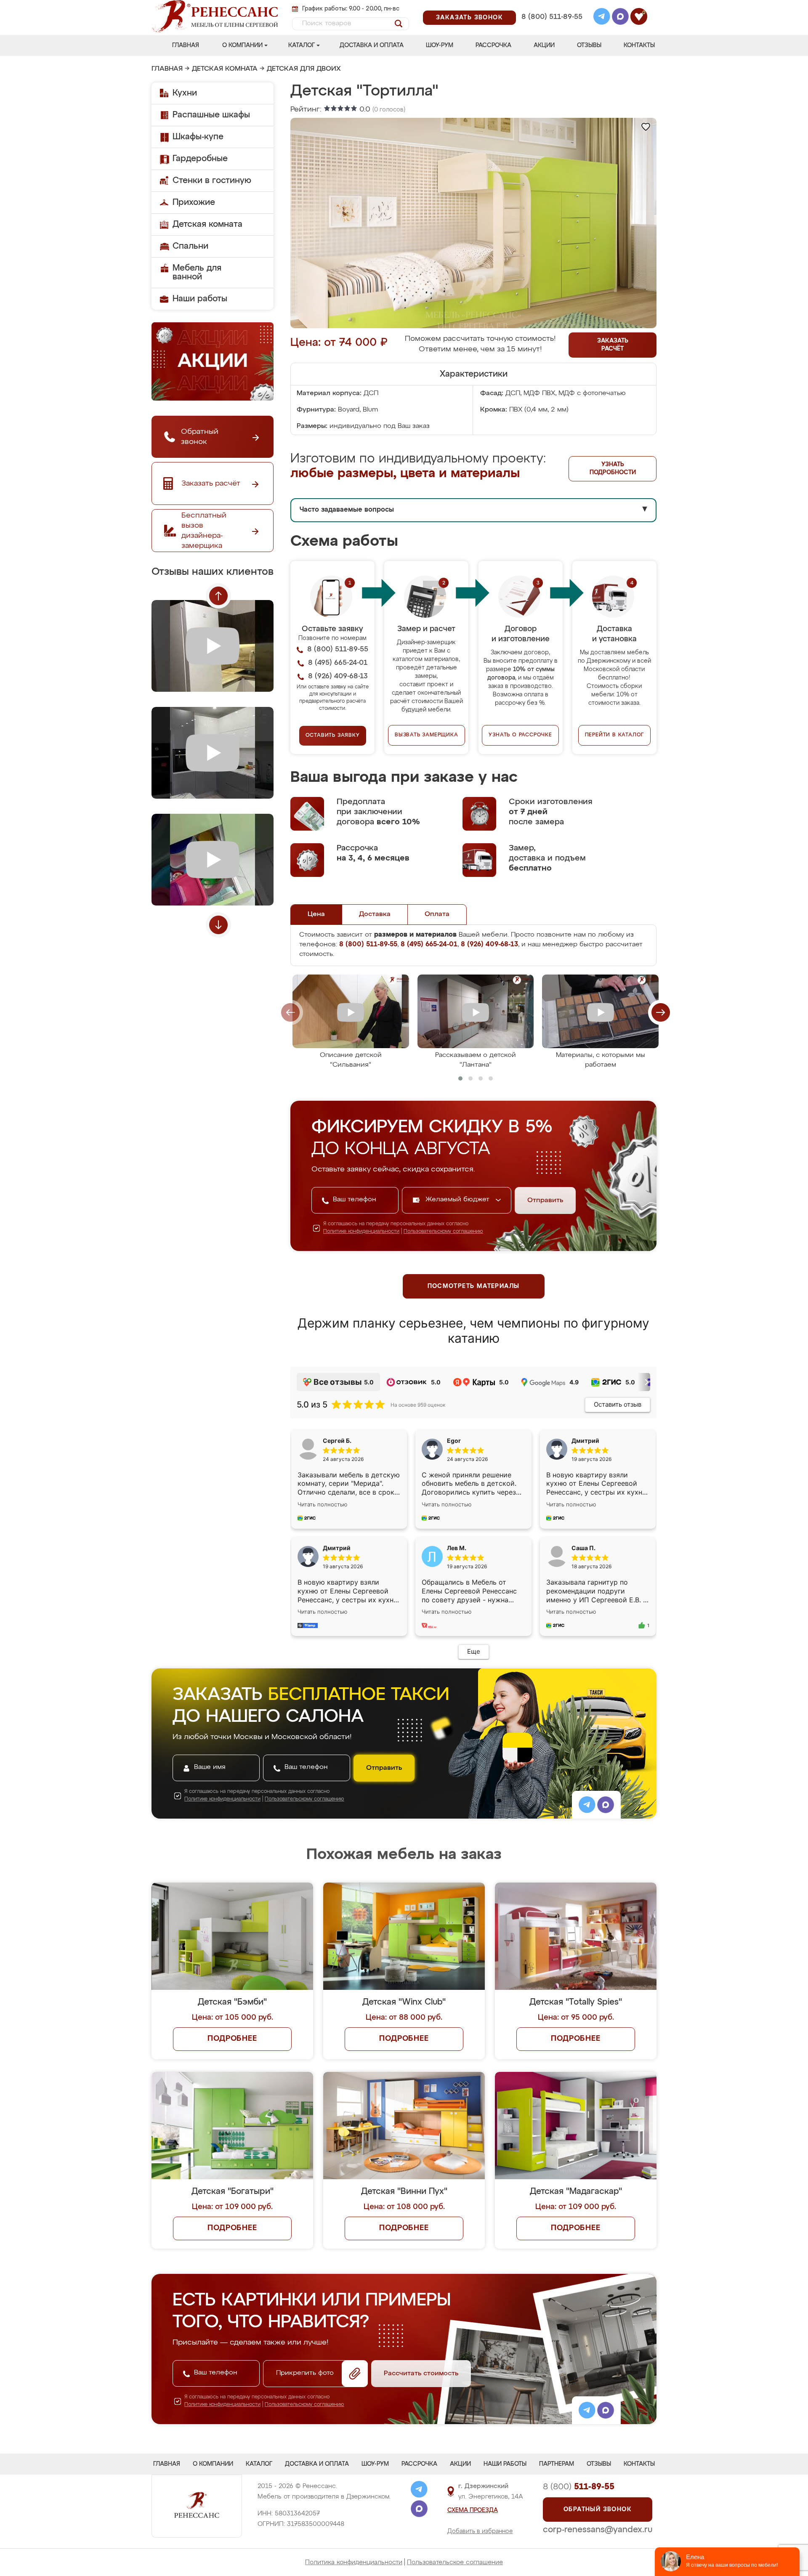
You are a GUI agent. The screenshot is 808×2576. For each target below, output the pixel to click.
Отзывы (589, 45)
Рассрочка (493, 45)
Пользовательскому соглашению (443, 1232)
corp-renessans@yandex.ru (598, 2530)
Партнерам (557, 2464)
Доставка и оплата (372, 45)
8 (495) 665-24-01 (551, 6)
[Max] (620, 18)
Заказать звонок (469, 18)
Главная (186, 45)
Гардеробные (200, 159)
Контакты (639, 45)
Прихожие (194, 202)
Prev (218, 596)
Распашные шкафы (211, 115)
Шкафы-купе (198, 137)
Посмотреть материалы (474, 1286)
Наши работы (200, 299)
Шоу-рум (440, 45)
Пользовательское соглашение (455, 2562)
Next (218, 925)
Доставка (375, 914)
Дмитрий (337, 1548)
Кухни (185, 93)
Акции (544, 45)
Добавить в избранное (480, 2531)
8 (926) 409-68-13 (551, 28)
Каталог (302, 45)
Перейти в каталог (615, 735)
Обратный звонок (598, 2510)
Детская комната (225, 69)
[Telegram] (602, 18)
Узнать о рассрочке (520, 735)
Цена (316, 914)
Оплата (437, 914)
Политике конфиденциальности (361, 1232)
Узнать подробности (613, 469)
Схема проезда (473, 2510)
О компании (242, 45)
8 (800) (579, 2487)
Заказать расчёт (613, 345)
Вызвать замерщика (427, 735)
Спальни (190, 246)
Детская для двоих (304, 69)
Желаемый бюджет (458, 1200)
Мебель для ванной (197, 272)
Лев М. (457, 1548)
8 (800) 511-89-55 (552, 17)
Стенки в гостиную (212, 181)
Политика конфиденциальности (354, 2562)
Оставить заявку (333, 736)
